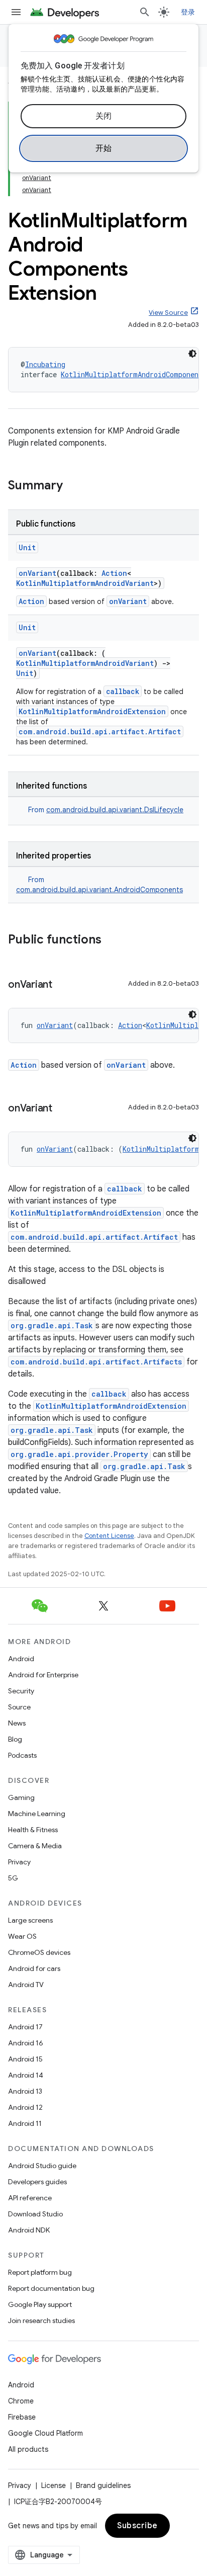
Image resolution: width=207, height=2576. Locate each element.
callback (123, 691)
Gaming (21, 1797)
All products (28, 2449)
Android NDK (29, 2230)
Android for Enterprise (43, 1675)
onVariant (37, 573)
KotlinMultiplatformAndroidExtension (92, 711)
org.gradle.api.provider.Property (79, 1454)
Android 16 (26, 2043)
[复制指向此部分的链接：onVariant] (62, 985)
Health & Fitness (33, 1830)
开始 (104, 148)
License (54, 2485)
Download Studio (35, 2214)
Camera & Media (35, 1846)
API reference (30, 2198)
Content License (109, 1536)
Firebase (22, 2417)
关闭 (104, 116)
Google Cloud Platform (45, 2433)
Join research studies (41, 2321)
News (17, 1723)
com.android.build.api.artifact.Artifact (100, 732)
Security (21, 1691)
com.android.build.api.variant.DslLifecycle (115, 810)
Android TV (26, 1985)
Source (19, 1707)
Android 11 (25, 2123)
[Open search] (145, 12)
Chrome (21, 2401)
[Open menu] (16, 12)
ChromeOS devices (39, 1952)
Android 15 (25, 2059)
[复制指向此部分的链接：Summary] (73, 486)
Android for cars (34, 1968)
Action (114, 573)
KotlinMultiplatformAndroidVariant (85, 583)
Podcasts (22, 1755)
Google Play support (40, 2304)
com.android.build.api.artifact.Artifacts (96, 1362)
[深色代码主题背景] (192, 354)
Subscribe (137, 2526)
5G (13, 1878)
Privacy (19, 1862)
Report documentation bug (51, 2288)
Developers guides (37, 2182)
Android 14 (26, 2075)
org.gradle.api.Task (52, 1325)
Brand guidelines (103, 2485)
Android (21, 1659)
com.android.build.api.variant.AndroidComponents (99, 890)
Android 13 (25, 2091)
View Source (168, 313)
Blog (15, 1739)
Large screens (30, 1920)
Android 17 (25, 2027)
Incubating (45, 364)
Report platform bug (40, 2272)
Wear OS (22, 1936)
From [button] (106, 810)
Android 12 (25, 2107)
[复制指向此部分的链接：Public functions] (112, 940)
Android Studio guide (42, 2166)
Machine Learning (37, 1814)
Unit (27, 547)
